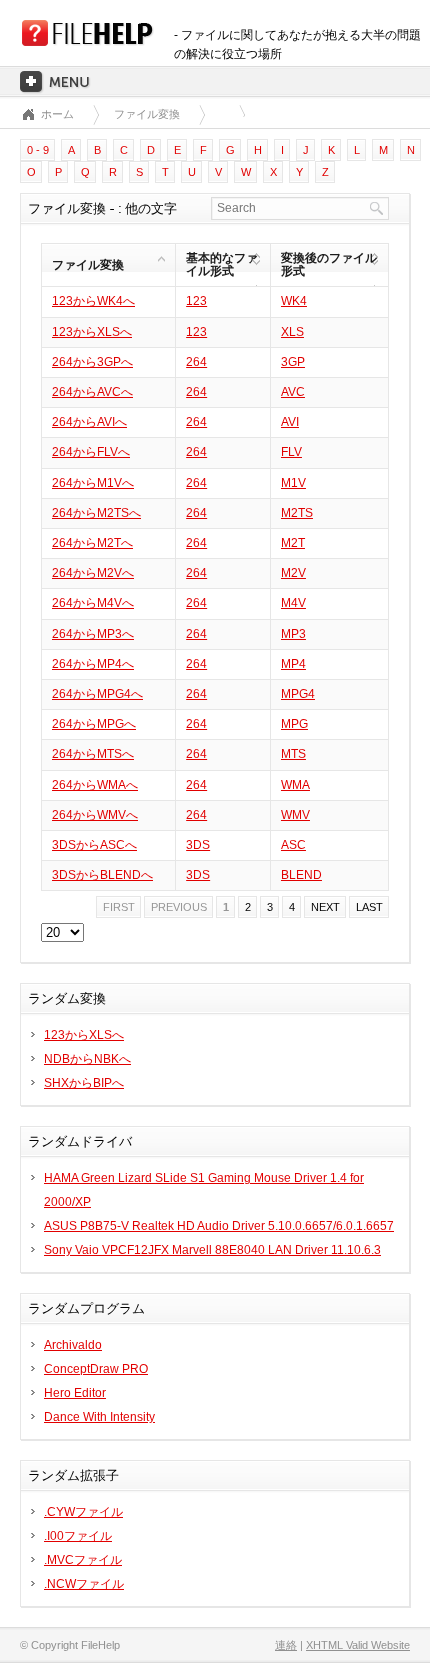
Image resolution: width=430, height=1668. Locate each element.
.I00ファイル (78, 1536)
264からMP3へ (93, 634)
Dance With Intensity (99, 1417)
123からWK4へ (93, 301)
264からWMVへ (95, 815)
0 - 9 (38, 150)
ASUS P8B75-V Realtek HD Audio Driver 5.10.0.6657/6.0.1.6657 (219, 1226)
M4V (293, 603)
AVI (290, 422)
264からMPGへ (94, 724)
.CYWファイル (83, 1512)
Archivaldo (73, 1345)
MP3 (293, 634)
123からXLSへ (92, 332)
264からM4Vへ (93, 603)
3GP (293, 362)
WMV (295, 815)
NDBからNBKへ (87, 1059)
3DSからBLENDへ (102, 875)
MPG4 (298, 694)
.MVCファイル (83, 1560)
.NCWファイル (84, 1584)
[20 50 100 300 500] (62, 933)
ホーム (57, 114)
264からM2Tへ (92, 543)
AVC (293, 392)
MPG (294, 724)
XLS (292, 332)
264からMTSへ (93, 754)
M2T (293, 543)
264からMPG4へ (97, 694)
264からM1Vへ (93, 483)
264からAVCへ (92, 392)
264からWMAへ (95, 785)
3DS (198, 845)
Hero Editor (75, 1393)
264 (196, 362)
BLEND (301, 875)
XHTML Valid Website (358, 1645)
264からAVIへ (89, 422)
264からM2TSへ (96, 513)
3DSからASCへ (94, 845)
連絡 (286, 1645)
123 (196, 301)
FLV (291, 452)
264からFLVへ (91, 452)
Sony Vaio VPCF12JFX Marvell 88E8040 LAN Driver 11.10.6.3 (212, 1250)
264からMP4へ (93, 664)
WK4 (294, 301)
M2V (293, 573)
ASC (293, 845)
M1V (293, 483)
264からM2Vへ (93, 573)
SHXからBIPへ (84, 1083)
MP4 (293, 664)
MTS (293, 754)
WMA (295, 785)
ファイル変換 (147, 114)
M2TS (297, 513)
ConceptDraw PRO (96, 1369)
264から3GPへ (92, 362)
